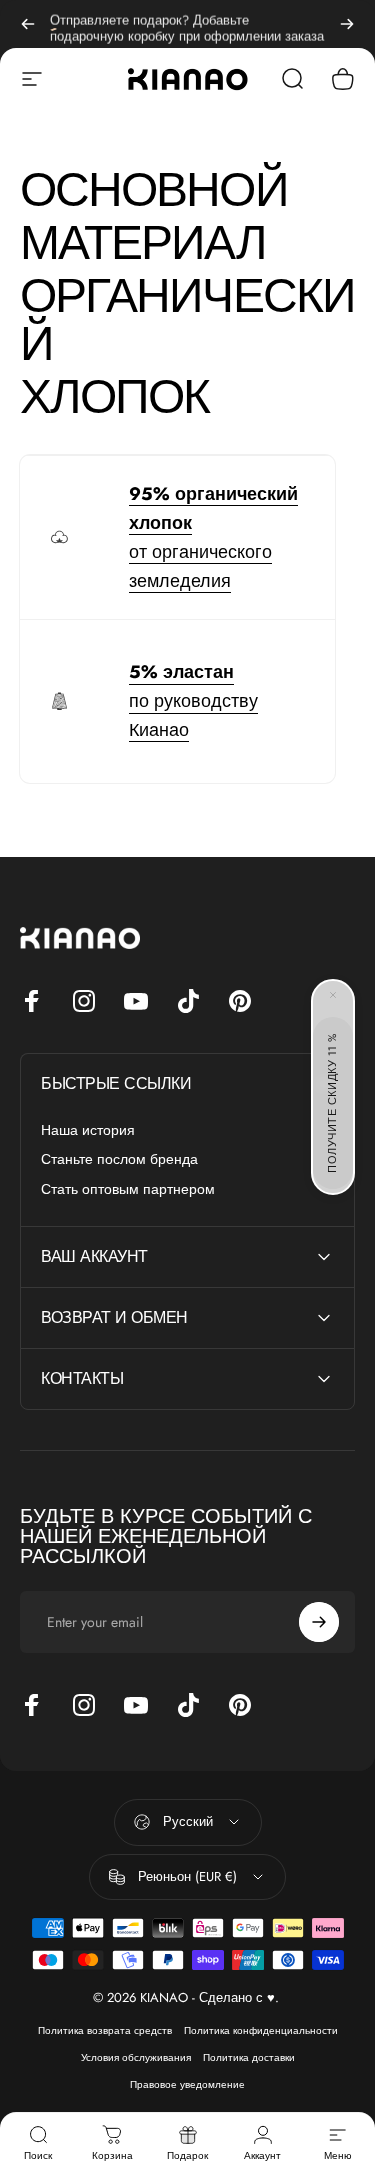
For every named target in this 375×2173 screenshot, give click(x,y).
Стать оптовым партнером (128, 1190)
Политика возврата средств (105, 2030)
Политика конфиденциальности (261, 2030)
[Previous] (28, 24)
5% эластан (181, 672)
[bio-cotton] (59, 537)
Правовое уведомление (187, 2084)
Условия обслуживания (136, 2057)
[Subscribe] (319, 1622)
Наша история (88, 1131)
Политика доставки (249, 2057)
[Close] (333, 995)
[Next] (347, 24)
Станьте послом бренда (119, 1160)
